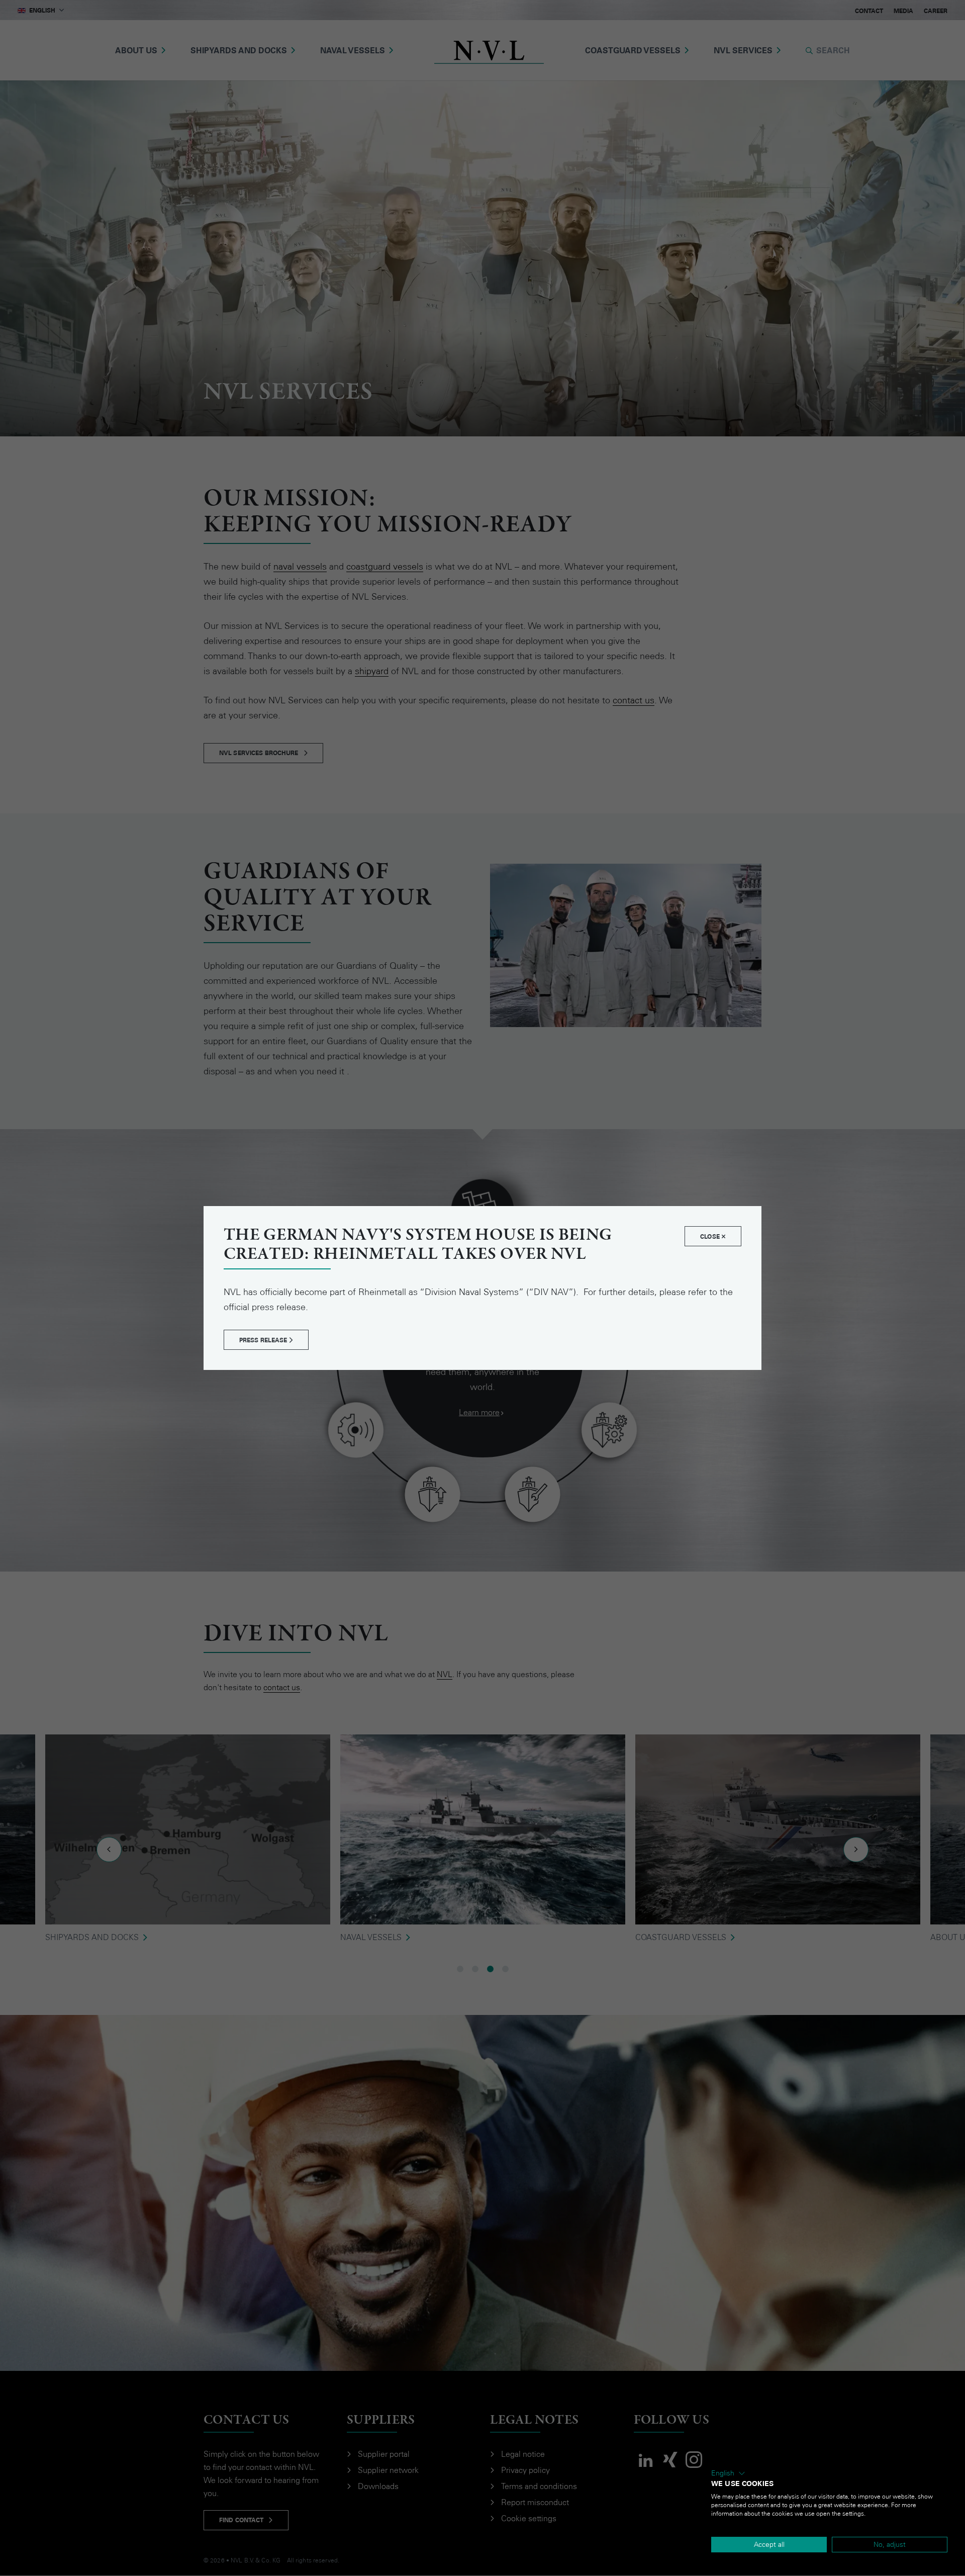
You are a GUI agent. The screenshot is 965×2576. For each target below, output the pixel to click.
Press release (264, 1340)
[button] (728, 2473)
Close (711, 1237)
